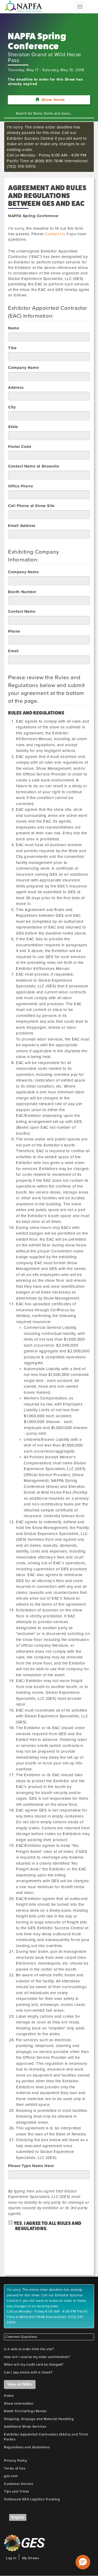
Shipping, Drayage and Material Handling (39, 2419)
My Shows (31, 2558)
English (18, 2517)
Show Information (19, 2404)
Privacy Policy (15, 2461)
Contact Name (22, 611)
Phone (14, 631)
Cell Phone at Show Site (31, 506)
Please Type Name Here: (31, 2166)
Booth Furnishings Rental (25, 2411)
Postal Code (20, 447)
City (12, 407)
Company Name (23, 368)
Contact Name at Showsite (34, 466)
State (13, 427)
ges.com (11, 2476)
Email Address (22, 526)
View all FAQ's (20, 2384)
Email (13, 651)
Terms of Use (15, 2468)
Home (9, 2396)
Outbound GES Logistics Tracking (32, 2499)
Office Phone (21, 486)
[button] (83, 2562)
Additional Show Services (25, 2427)
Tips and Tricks (17, 2491)
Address (16, 387)
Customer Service (19, 2484)
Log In (11, 2558)
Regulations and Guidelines (27, 2447)
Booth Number (22, 592)
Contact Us (55, 234)
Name (14, 328)
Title (12, 348)
